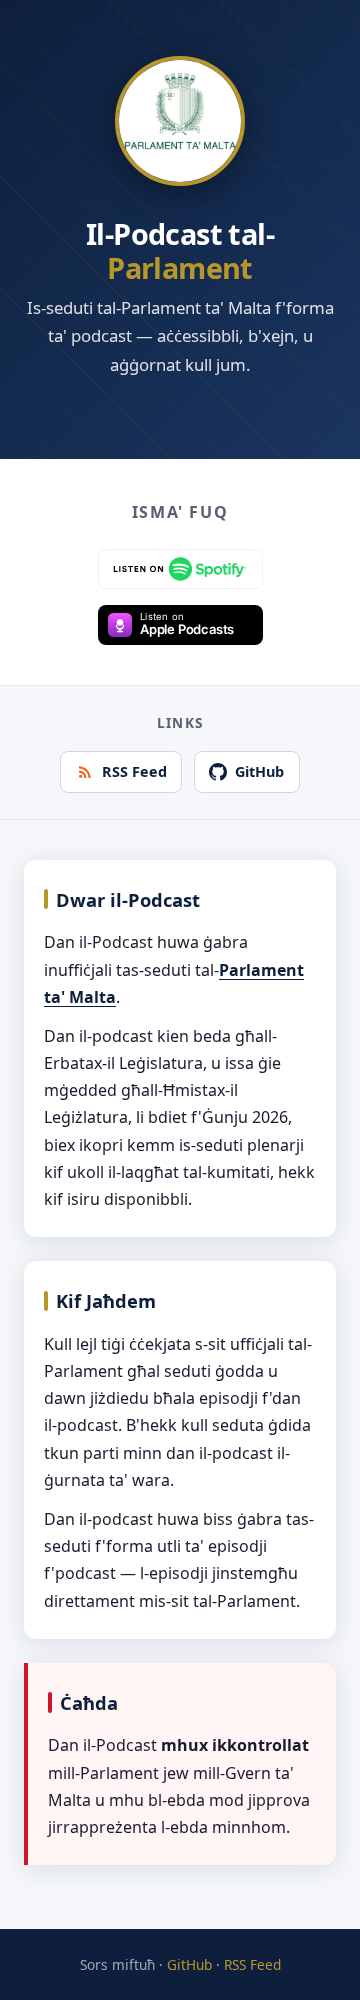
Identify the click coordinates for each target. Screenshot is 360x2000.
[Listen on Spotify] (180, 569)
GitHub (259, 771)
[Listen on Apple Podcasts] (180, 625)
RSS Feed (134, 771)
